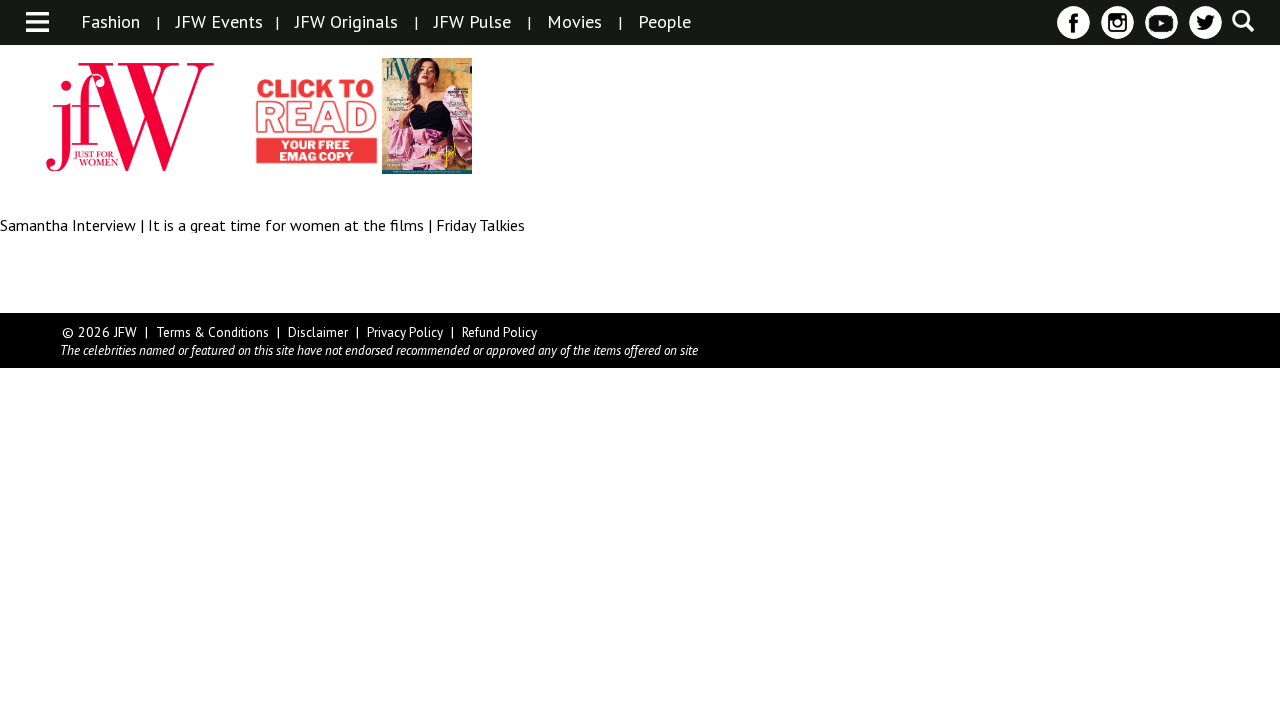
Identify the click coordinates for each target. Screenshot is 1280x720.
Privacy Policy (405, 332)
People (664, 22)
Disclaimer (318, 332)
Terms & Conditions (212, 332)
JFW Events (219, 22)
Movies (574, 22)
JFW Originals (346, 22)
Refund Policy (499, 332)
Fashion (110, 22)
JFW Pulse (472, 22)
